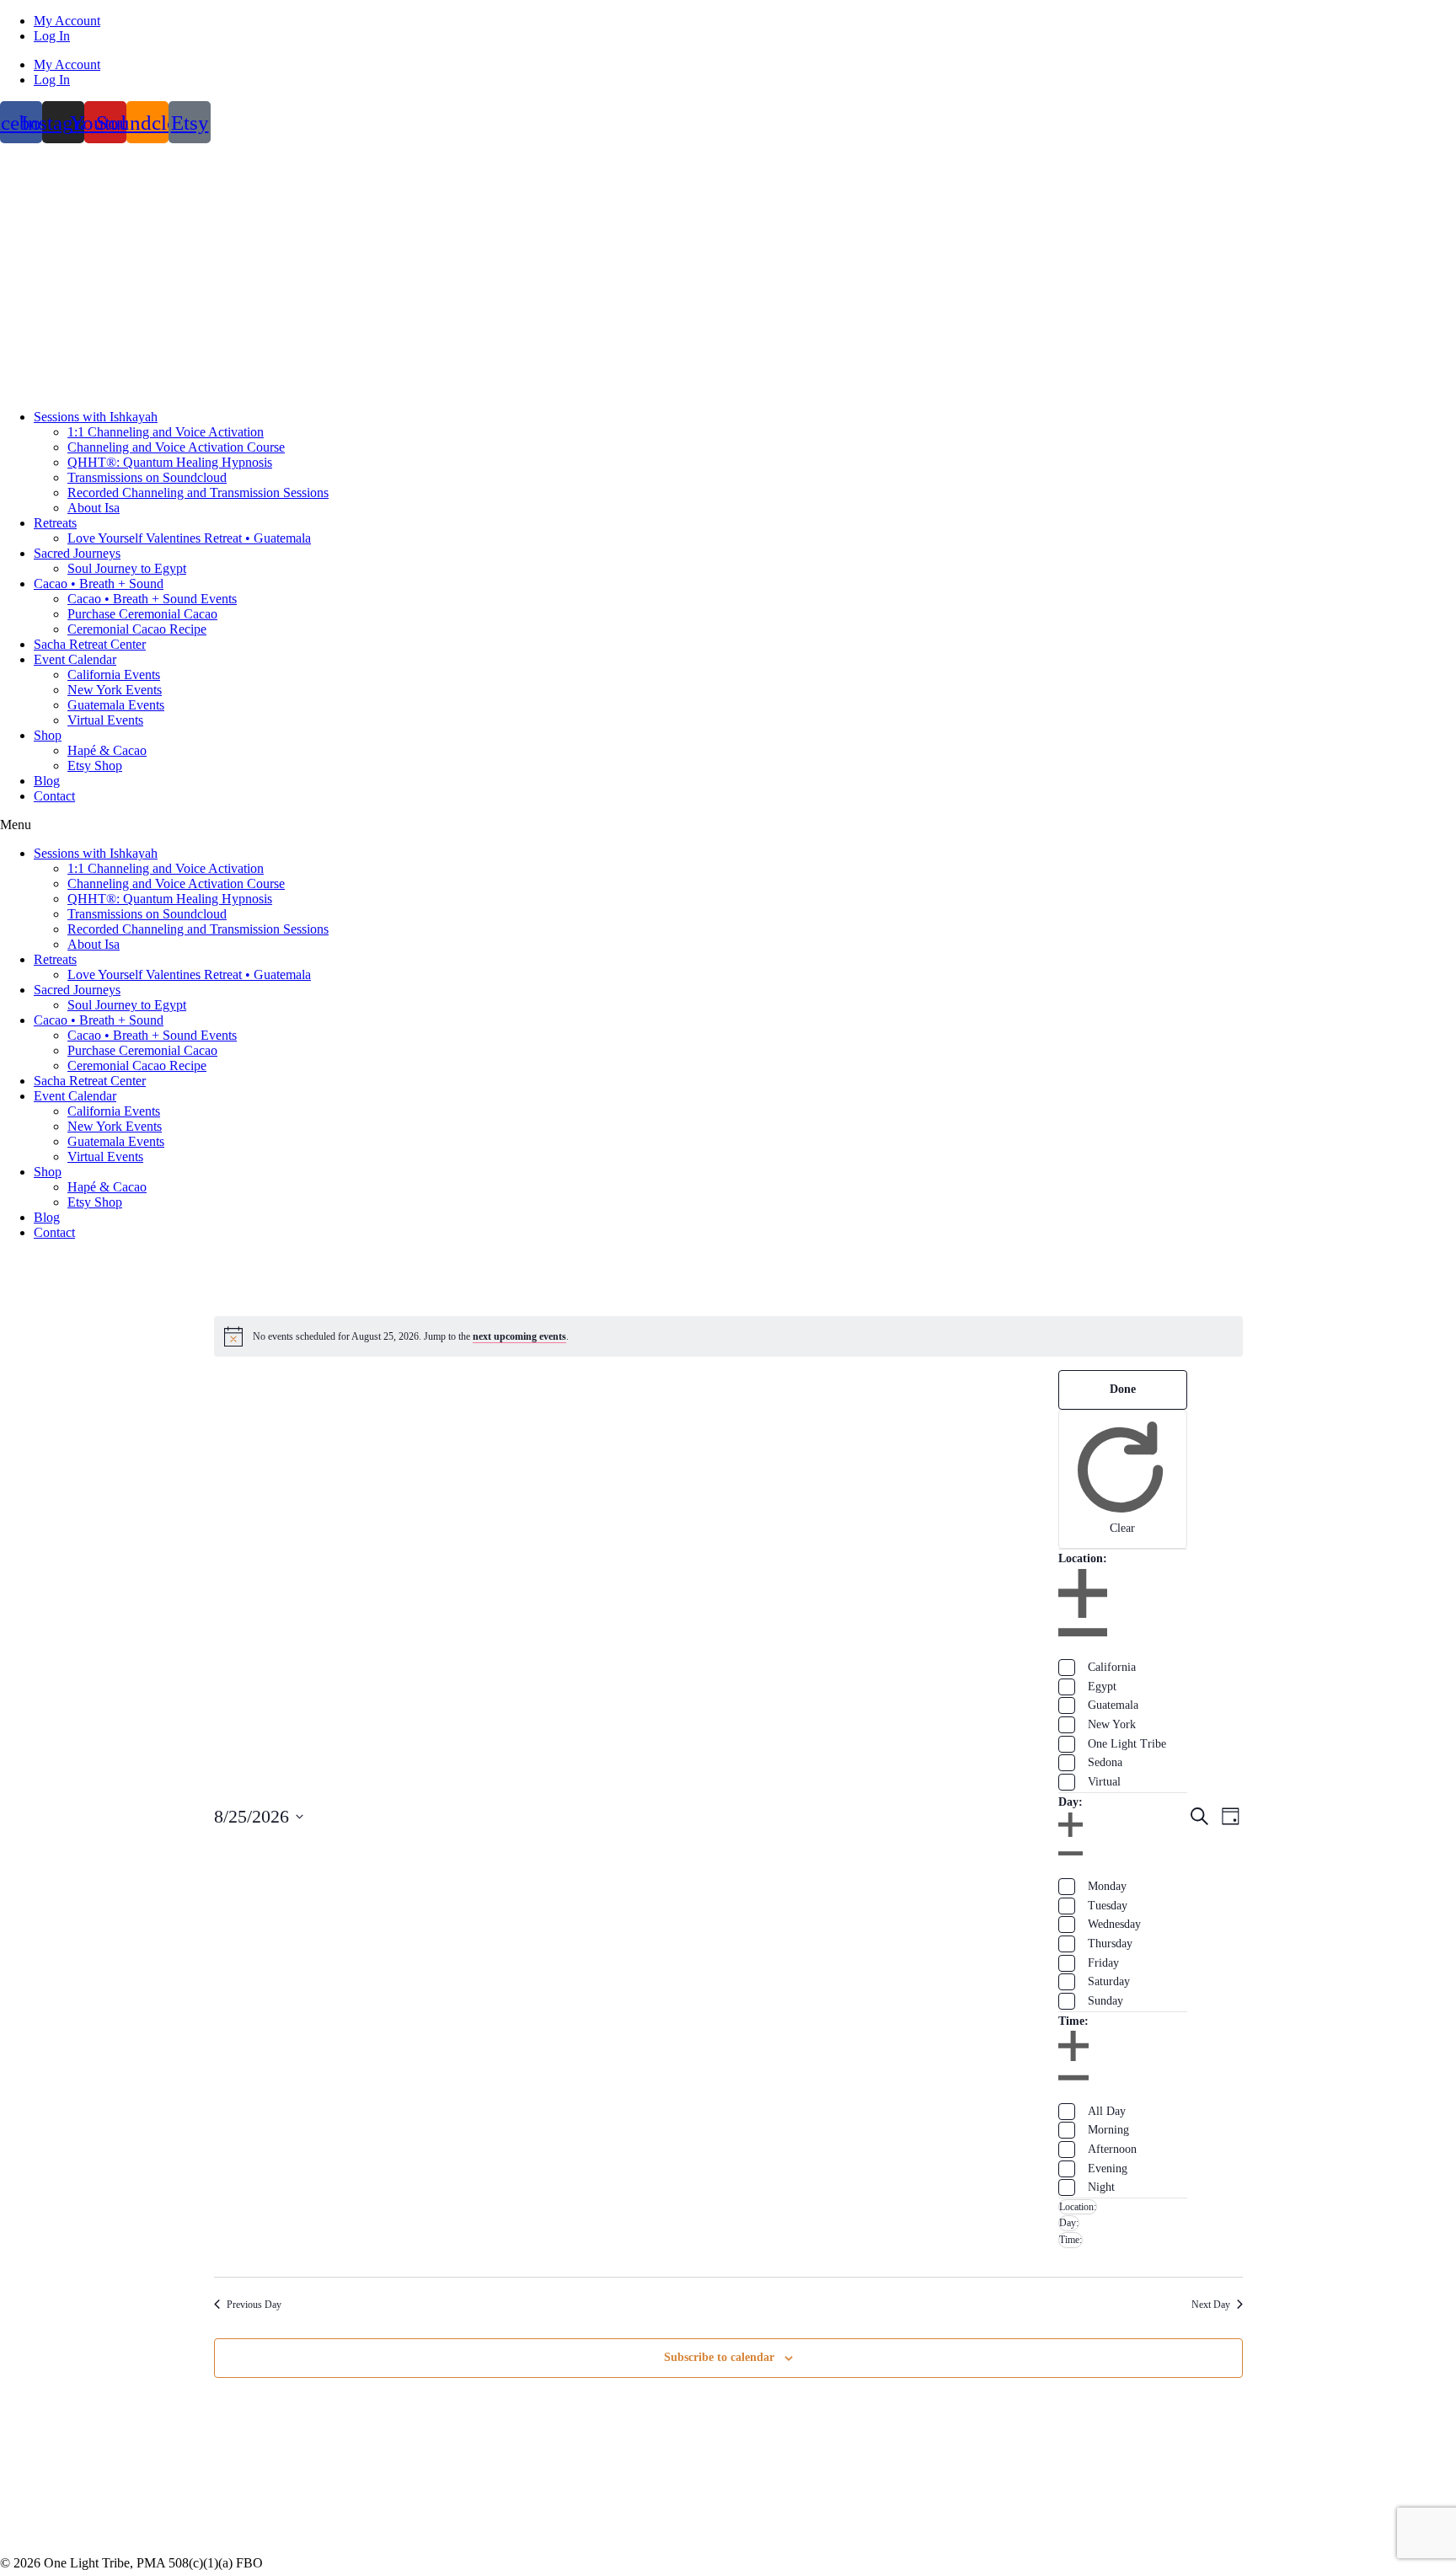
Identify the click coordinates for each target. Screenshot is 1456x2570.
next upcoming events (519, 1336)
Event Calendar (75, 659)
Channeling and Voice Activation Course (176, 447)
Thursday (1110, 1944)
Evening (1108, 2168)
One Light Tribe (1127, 1744)
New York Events (115, 690)
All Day (1107, 2111)
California (1112, 1667)
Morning (1108, 2130)
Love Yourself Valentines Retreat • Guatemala (189, 538)
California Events (114, 675)
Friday (1103, 1963)
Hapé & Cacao (107, 750)
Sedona (1105, 1762)
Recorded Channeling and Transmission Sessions (198, 493)
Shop (48, 735)
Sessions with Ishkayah (96, 417)
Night (1101, 2187)
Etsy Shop (95, 766)
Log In (52, 36)
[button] (728, 825)
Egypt (1102, 1687)
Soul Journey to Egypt (127, 568)
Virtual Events (105, 720)
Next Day (1211, 2305)
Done (1123, 1389)
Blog (47, 781)
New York (1112, 1724)
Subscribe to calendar (719, 2357)
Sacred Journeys (77, 553)
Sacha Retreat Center (90, 644)
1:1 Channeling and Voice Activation (166, 432)
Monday (1107, 1886)
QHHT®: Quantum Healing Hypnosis (170, 462)
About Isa (94, 508)
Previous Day (254, 2305)
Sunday (1105, 2001)
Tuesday (1108, 1906)
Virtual (1104, 1782)
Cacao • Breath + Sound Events (152, 599)
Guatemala (1113, 1705)
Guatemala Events (116, 705)
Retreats (55, 523)
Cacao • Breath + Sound (99, 584)
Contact (54, 796)
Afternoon (1112, 2149)
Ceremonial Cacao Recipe (137, 629)
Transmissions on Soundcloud (147, 477)
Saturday (1109, 1981)
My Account (67, 21)
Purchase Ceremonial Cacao (142, 614)
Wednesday (1114, 1924)
